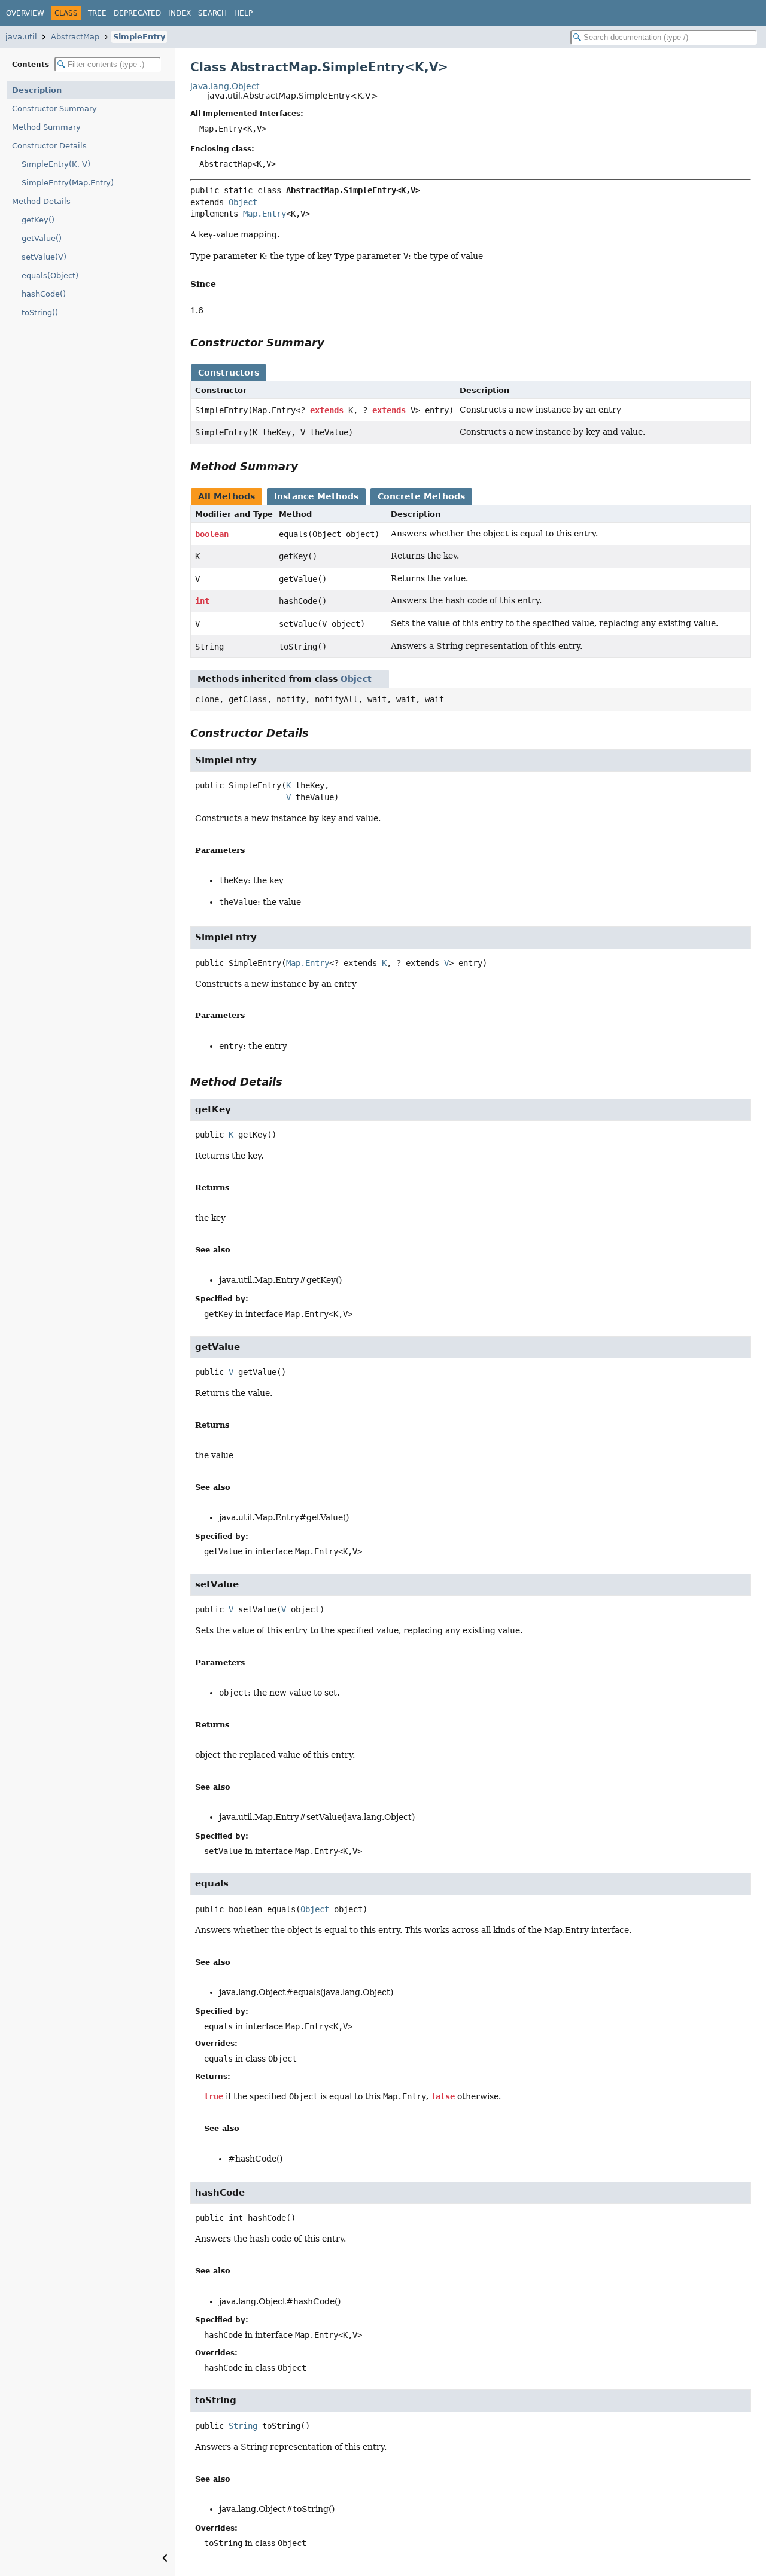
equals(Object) (50, 275)
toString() (40, 313)
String (243, 2426)
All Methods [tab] (227, 496)
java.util (21, 37)
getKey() (38, 220)
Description (37, 90)
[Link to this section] (223, 284)
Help (243, 13)
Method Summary (46, 127)
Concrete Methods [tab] (421, 496)
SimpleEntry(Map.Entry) (68, 183)
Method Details (41, 201)
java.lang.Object (225, 86)
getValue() (42, 238)
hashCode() (44, 294)
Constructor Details (49, 146)
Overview (25, 13)
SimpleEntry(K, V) (56, 164)
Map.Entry (265, 214)
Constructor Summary (54, 109)
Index (180, 13)
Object (243, 202)
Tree (97, 13)
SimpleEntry (139, 37)
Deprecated (137, 13)
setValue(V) (44, 257)
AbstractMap (75, 37)
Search (212, 13)
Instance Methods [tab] (316, 496)
